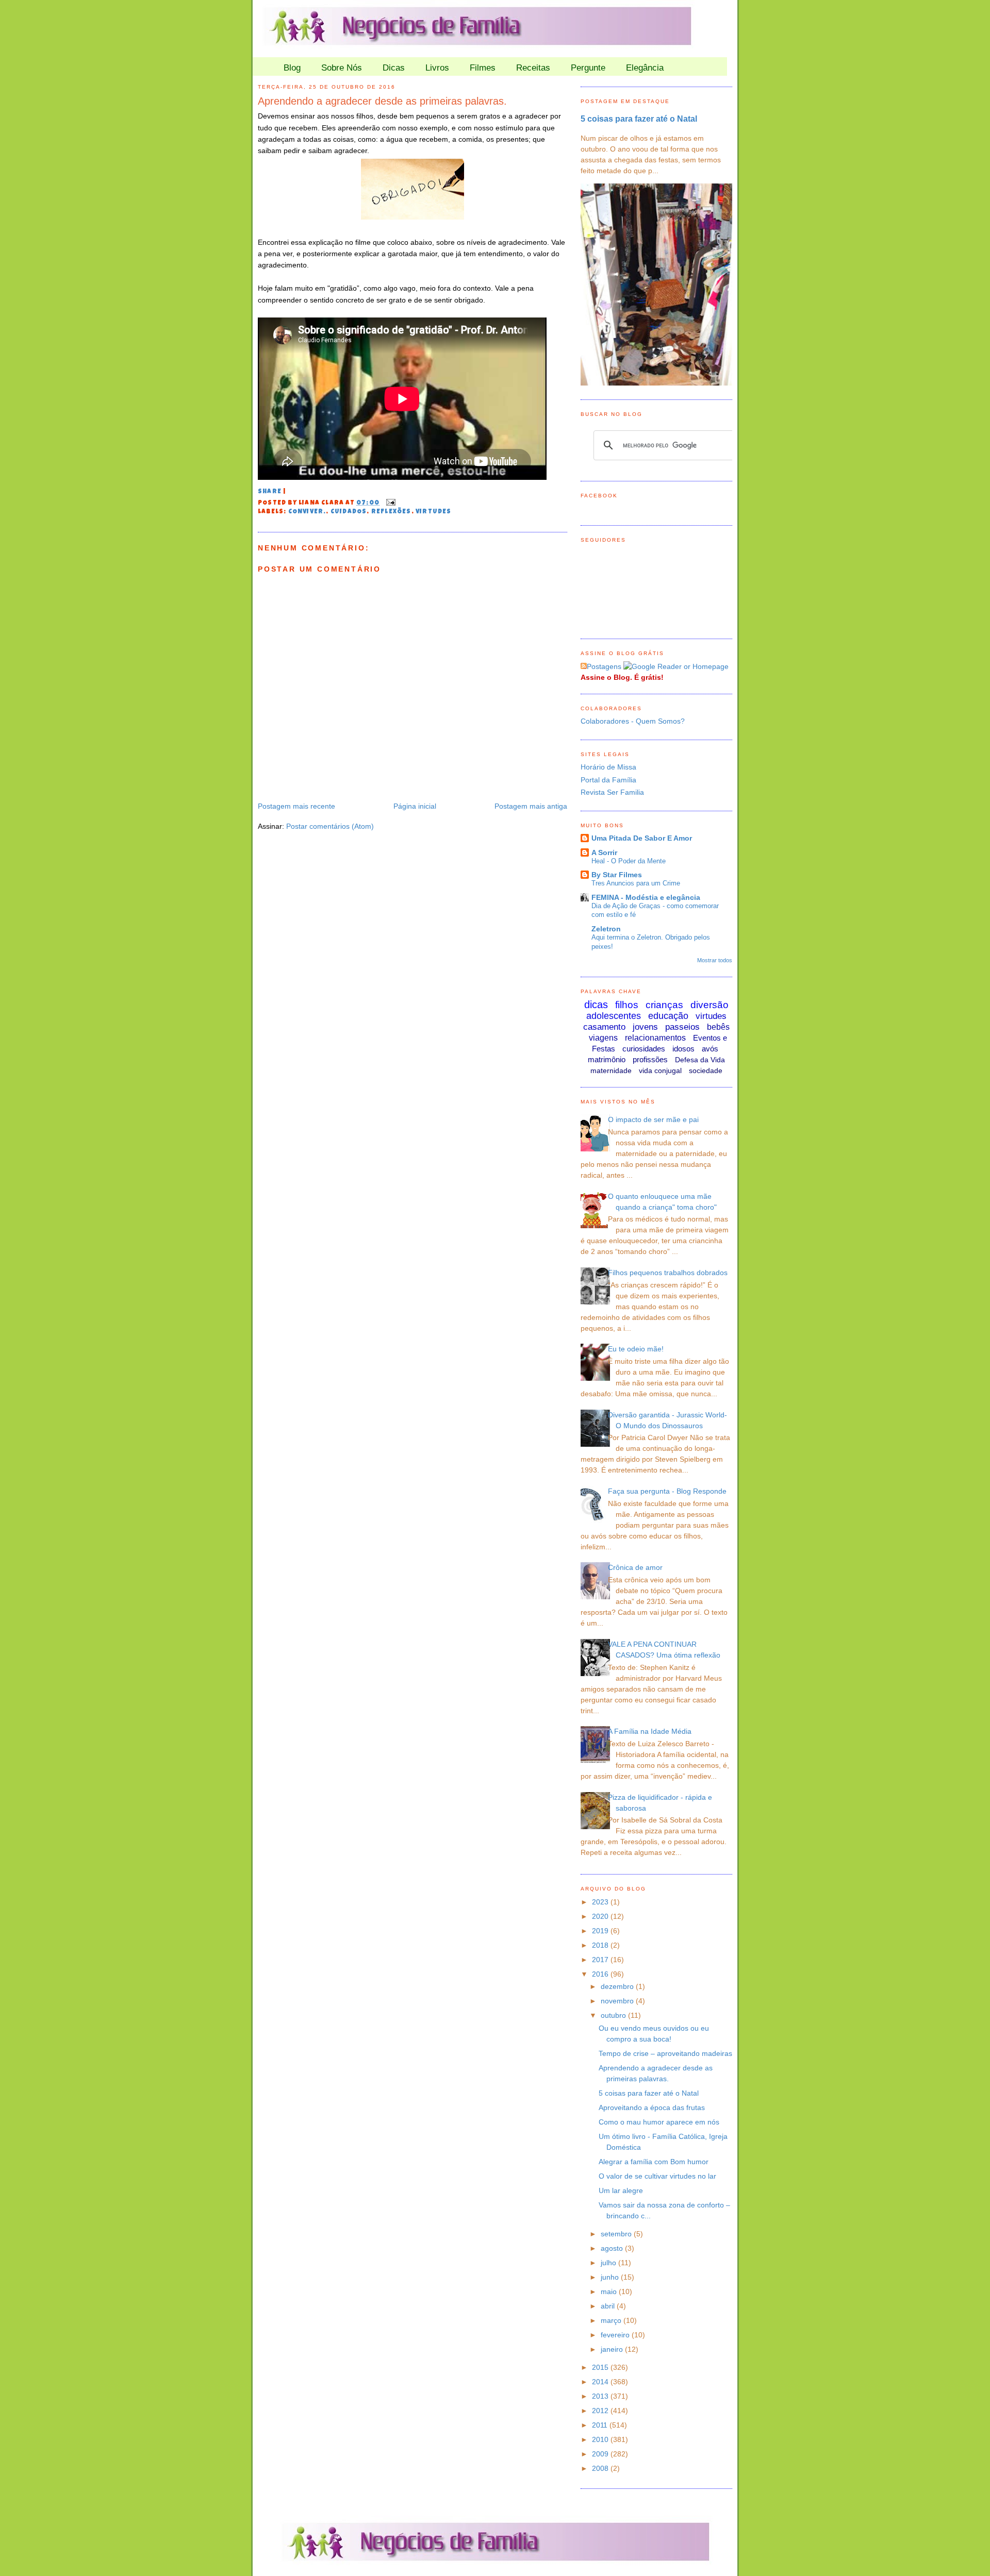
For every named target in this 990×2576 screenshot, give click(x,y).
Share (270, 492)
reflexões (391, 512)
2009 (601, 2454)
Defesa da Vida (700, 1060)
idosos (683, 1049)
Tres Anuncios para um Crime (636, 883)
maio (610, 2291)
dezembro (618, 1986)
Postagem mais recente (296, 806)
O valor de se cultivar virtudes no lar (657, 2176)
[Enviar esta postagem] (389, 504)
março (612, 2320)
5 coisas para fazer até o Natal (639, 119)
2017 (601, 1960)
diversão (709, 1005)
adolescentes (614, 1016)
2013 (601, 2396)
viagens (603, 1038)
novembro (618, 2001)
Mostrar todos (715, 960)
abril (609, 2306)
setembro (617, 2234)
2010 (601, 2439)
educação (668, 1016)
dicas (596, 1005)
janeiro (613, 2349)
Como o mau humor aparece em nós (659, 2122)
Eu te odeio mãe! (636, 1349)
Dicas (394, 68)
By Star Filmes (617, 875)
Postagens (604, 666)
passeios (682, 1027)
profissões (650, 1059)
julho (609, 2263)
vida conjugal (660, 1070)
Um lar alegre (621, 2190)
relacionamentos (655, 1038)
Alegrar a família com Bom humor (654, 2162)
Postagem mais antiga (531, 806)
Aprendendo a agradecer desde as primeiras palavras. (382, 101)
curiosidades (644, 1049)
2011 (601, 2425)
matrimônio (607, 1059)
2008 (601, 2468)
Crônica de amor (635, 1567)
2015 (601, 2367)
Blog (292, 68)
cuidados (349, 512)
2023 (601, 1902)
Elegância (645, 68)
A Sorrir (604, 852)
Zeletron (606, 929)
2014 (601, 2382)
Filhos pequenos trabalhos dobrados (668, 1273)
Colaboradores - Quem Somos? (633, 721)
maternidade (611, 1070)
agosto (613, 2248)
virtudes (434, 512)
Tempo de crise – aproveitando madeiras (665, 2053)
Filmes (483, 68)
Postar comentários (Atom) (330, 826)
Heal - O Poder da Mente (629, 861)
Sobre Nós (342, 68)
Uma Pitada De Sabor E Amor (642, 838)
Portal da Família (608, 780)
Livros (437, 68)
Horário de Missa (608, 767)
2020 (601, 1916)
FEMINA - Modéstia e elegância (646, 897)
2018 (601, 1945)
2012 (601, 2411)
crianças (664, 1005)
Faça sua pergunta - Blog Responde (667, 1491)
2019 (601, 1931)
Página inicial (415, 806)
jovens (645, 1027)
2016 (601, 1974)
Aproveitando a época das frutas (652, 2107)
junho (611, 2277)
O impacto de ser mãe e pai (653, 1119)
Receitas (533, 68)
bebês (718, 1027)
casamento (604, 1027)
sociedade (706, 1070)
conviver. (307, 512)
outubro (614, 2015)
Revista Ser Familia (612, 792)
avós (710, 1049)
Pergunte (588, 68)
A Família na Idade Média (650, 1731)
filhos (627, 1005)
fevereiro (616, 2335)
